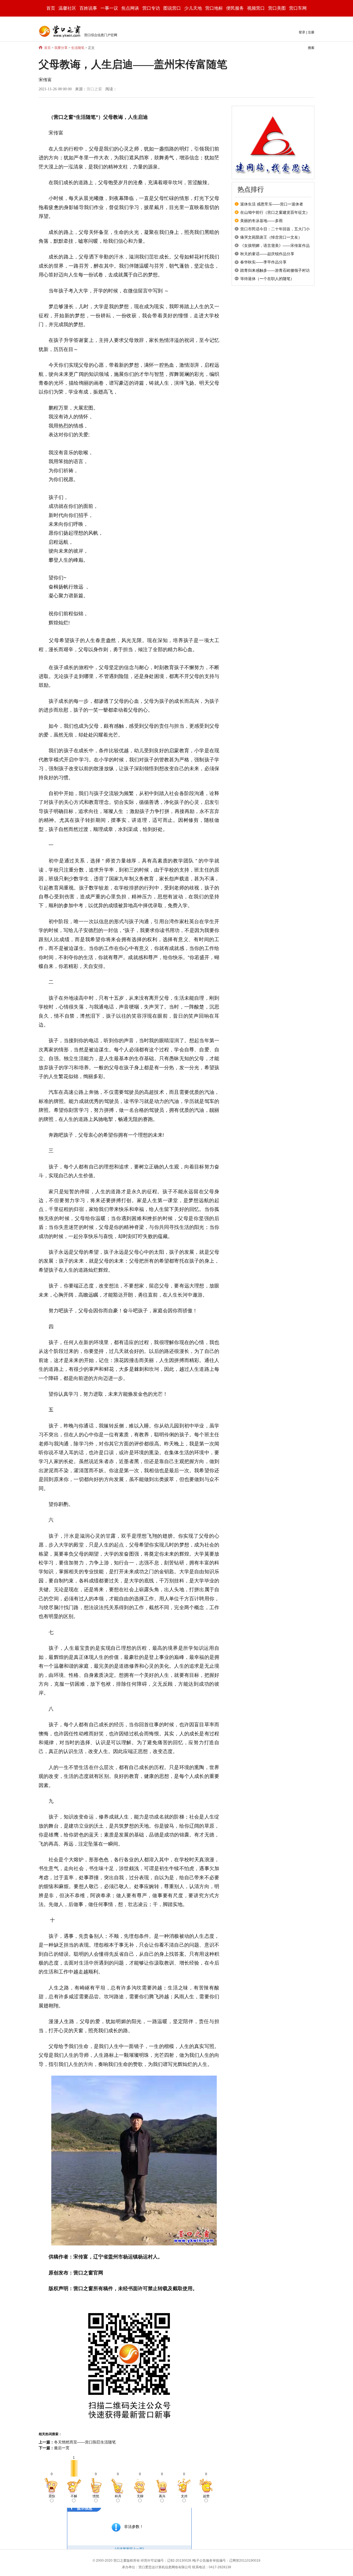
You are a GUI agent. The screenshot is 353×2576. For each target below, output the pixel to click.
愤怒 (96, 2496)
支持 (184, 2496)
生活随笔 (78, 48)
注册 (311, 32)
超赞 (206, 2496)
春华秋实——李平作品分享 (263, 262)
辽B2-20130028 (179, 2561)
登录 (302, 32)
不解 (74, 2496)
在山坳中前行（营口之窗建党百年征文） (275, 212)
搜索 (311, 48)
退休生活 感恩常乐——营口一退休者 (272, 204)
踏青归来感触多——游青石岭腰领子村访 (275, 270)
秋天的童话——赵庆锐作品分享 (267, 254)
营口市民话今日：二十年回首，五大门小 (275, 229)
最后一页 (62, 2448)
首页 (51, 8)
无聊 (140, 2496)
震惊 (52, 2496)
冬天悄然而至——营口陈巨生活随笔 (85, 2442)
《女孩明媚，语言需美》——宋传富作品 (275, 246)
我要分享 (61, 48)
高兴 (162, 2496)
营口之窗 (94, 89)
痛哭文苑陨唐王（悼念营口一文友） (271, 237)
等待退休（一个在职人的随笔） (267, 279)
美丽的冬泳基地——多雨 (261, 221)
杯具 (118, 2496)
